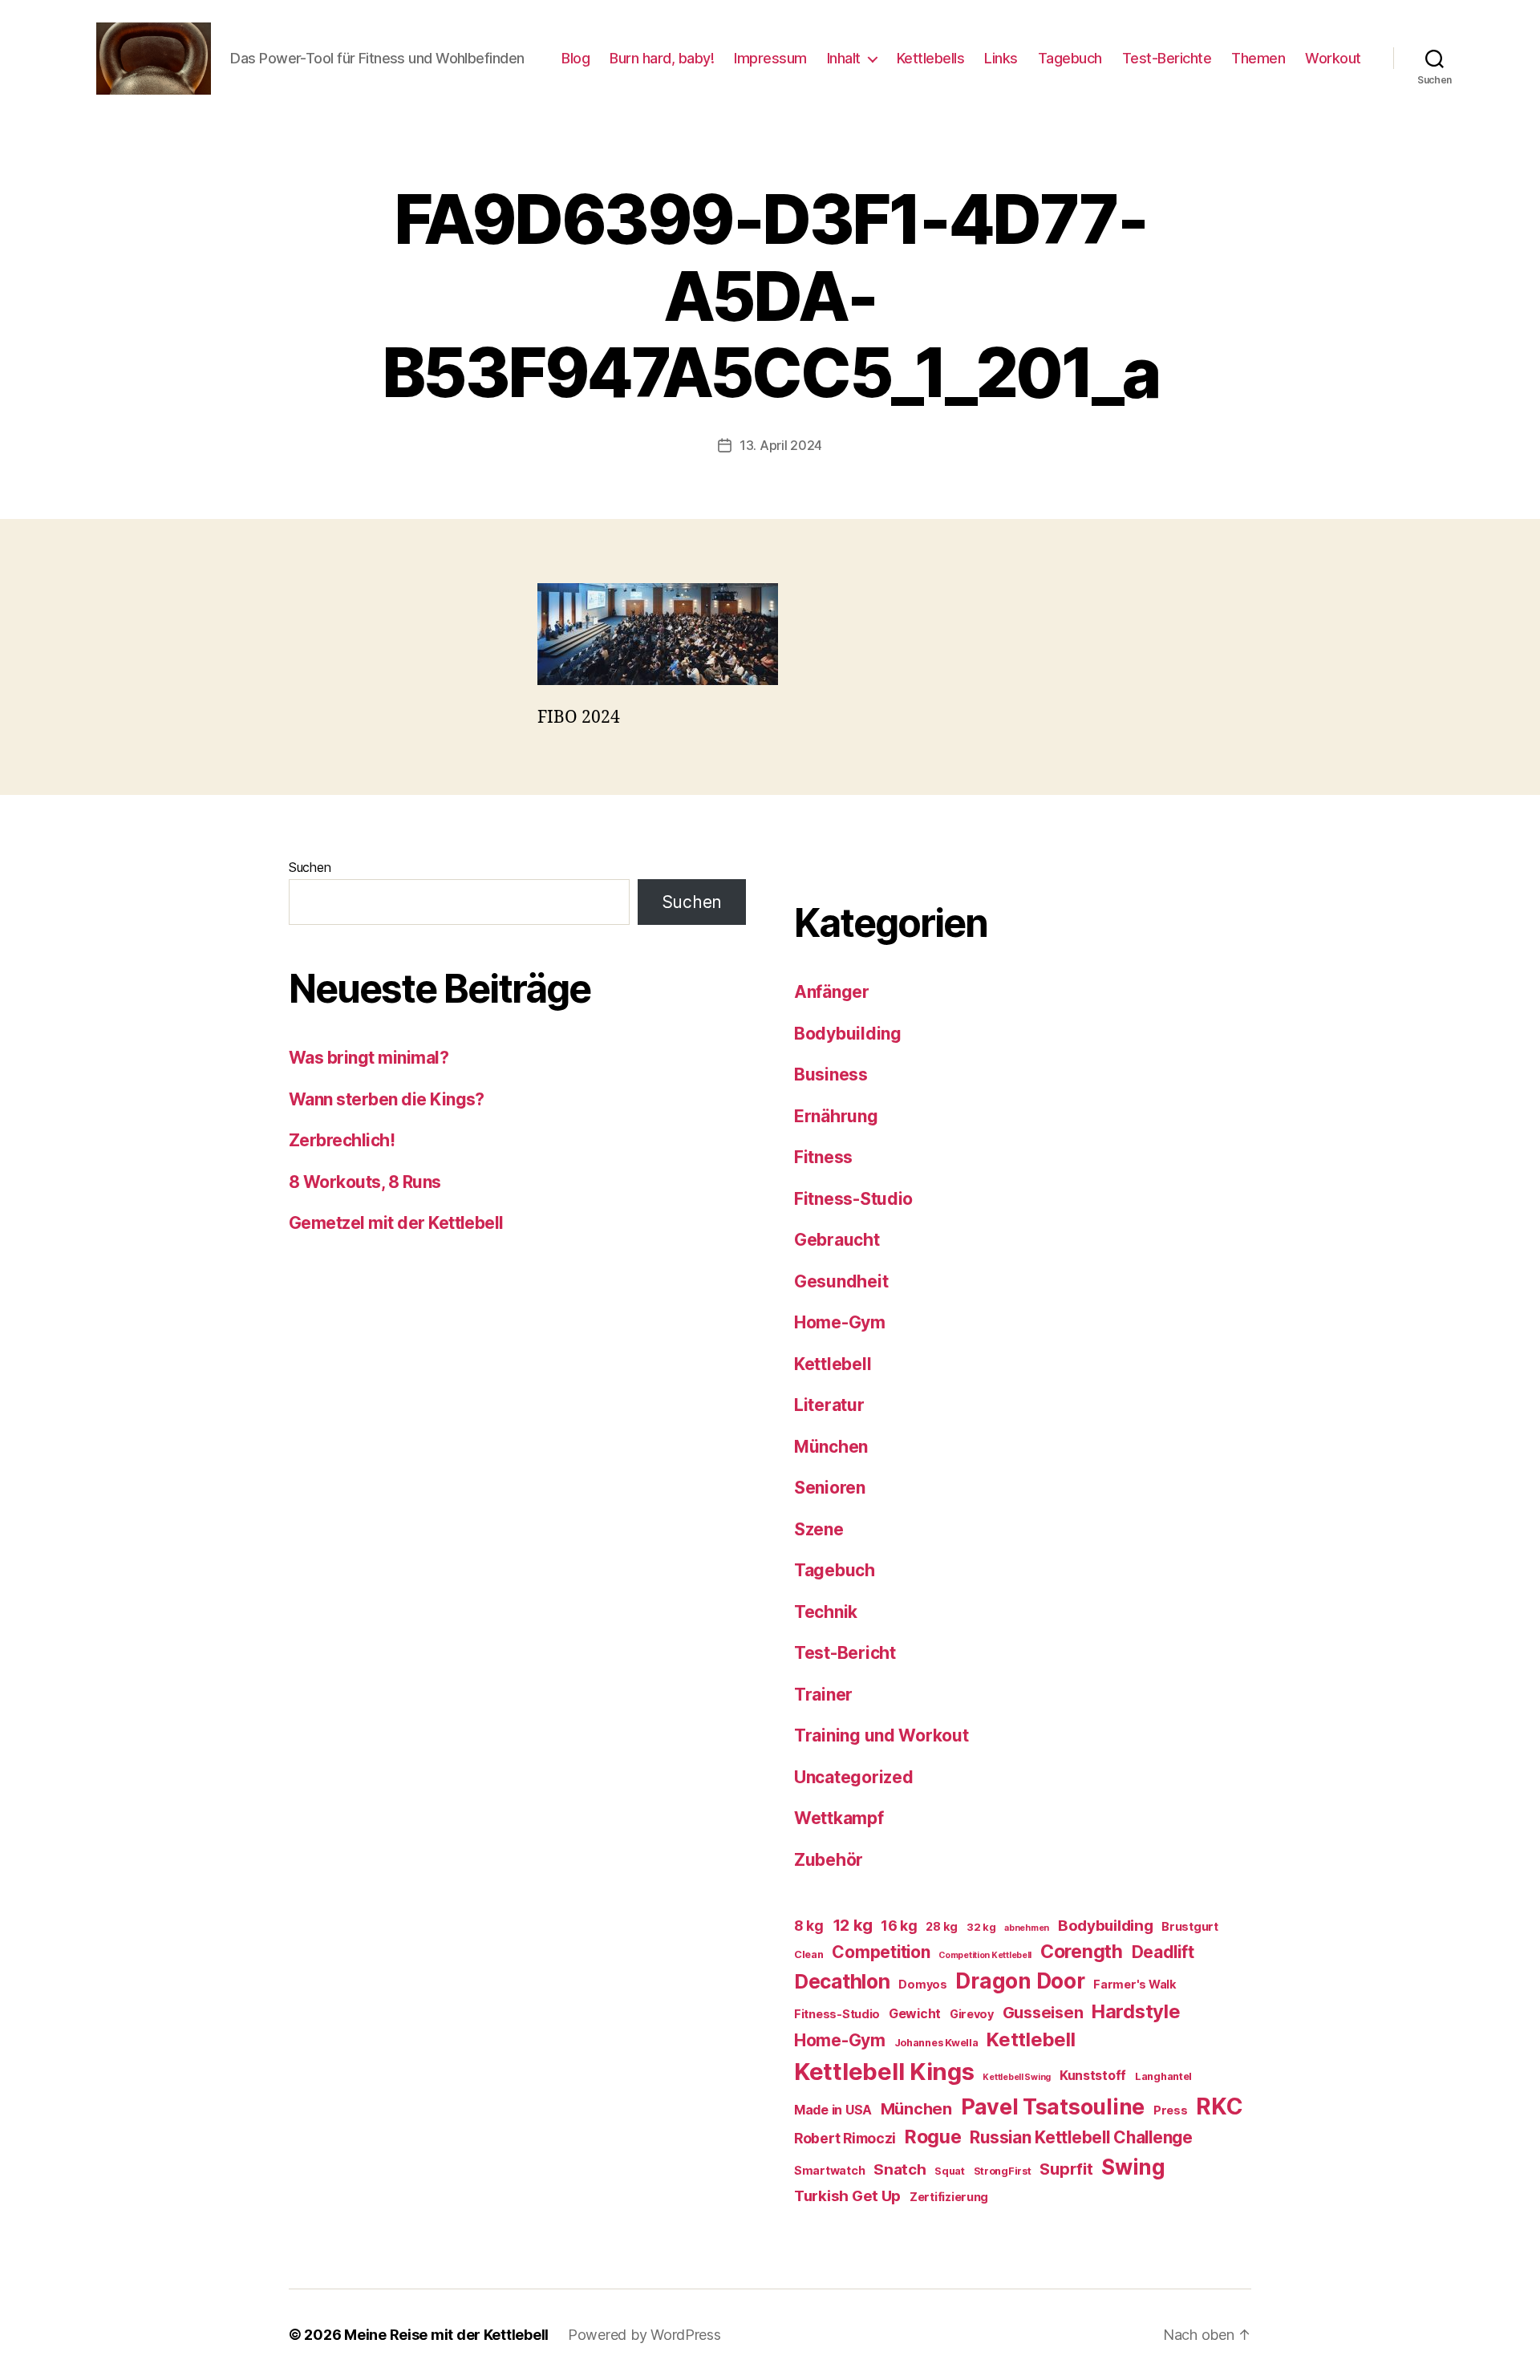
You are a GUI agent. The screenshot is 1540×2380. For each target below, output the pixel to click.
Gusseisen (1043, 2013)
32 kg (981, 1927)
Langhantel (1163, 2076)
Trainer (823, 1695)
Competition (881, 1952)
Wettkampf (839, 1818)
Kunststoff (1093, 2076)
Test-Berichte (1167, 58)
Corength (1082, 1952)
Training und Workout (881, 1735)
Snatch (900, 2169)
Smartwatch (829, 2170)
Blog (575, 58)
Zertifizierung (949, 2197)
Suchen (310, 867)
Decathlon (842, 1981)
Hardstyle (1136, 2011)
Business (831, 1074)
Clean (809, 1954)
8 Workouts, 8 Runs (365, 1182)
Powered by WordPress (644, 2335)
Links (1001, 58)
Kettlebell (833, 1364)
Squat (950, 2171)
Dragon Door (1020, 1981)
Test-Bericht (845, 1653)
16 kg (899, 1926)
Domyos (922, 1984)
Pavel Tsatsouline (1053, 2106)
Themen (1258, 58)
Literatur (829, 1405)
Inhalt (844, 58)
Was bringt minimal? (369, 1058)
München (831, 1447)
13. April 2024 (781, 445)
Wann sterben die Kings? (387, 1099)
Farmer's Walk (1135, 1984)
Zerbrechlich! (342, 1140)
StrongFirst (1003, 2171)
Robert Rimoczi (845, 2138)
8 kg (809, 1926)
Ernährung (836, 1116)
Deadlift (1163, 1952)
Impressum (770, 58)
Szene (819, 1529)
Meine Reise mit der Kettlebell (446, 2335)
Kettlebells (931, 58)
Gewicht (915, 2014)
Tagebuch (1070, 58)
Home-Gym (840, 1322)
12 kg (853, 1925)
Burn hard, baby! (662, 58)
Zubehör (829, 1860)
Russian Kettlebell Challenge (1081, 2137)
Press (1171, 2110)
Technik (826, 1612)
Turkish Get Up (847, 2196)
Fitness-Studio (853, 1199)
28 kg (942, 1926)
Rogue (933, 2137)
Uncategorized (854, 1777)
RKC (1219, 2106)
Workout (1333, 58)
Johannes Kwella (936, 2043)
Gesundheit (841, 1281)
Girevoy (972, 2014)
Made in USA (833, 2110)
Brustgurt (1190, 1926)
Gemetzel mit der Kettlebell (396, 1223)
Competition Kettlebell (985, 1955)
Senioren (830, 1488)
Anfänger (832, 992)
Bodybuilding (848, 1034)
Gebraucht (837, 1240)
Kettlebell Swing (1017, 2077)
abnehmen (1027, 1928)
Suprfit (1066, 2169)
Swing (1133, 2167)
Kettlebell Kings (884, 2072)
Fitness (823, 1157)
